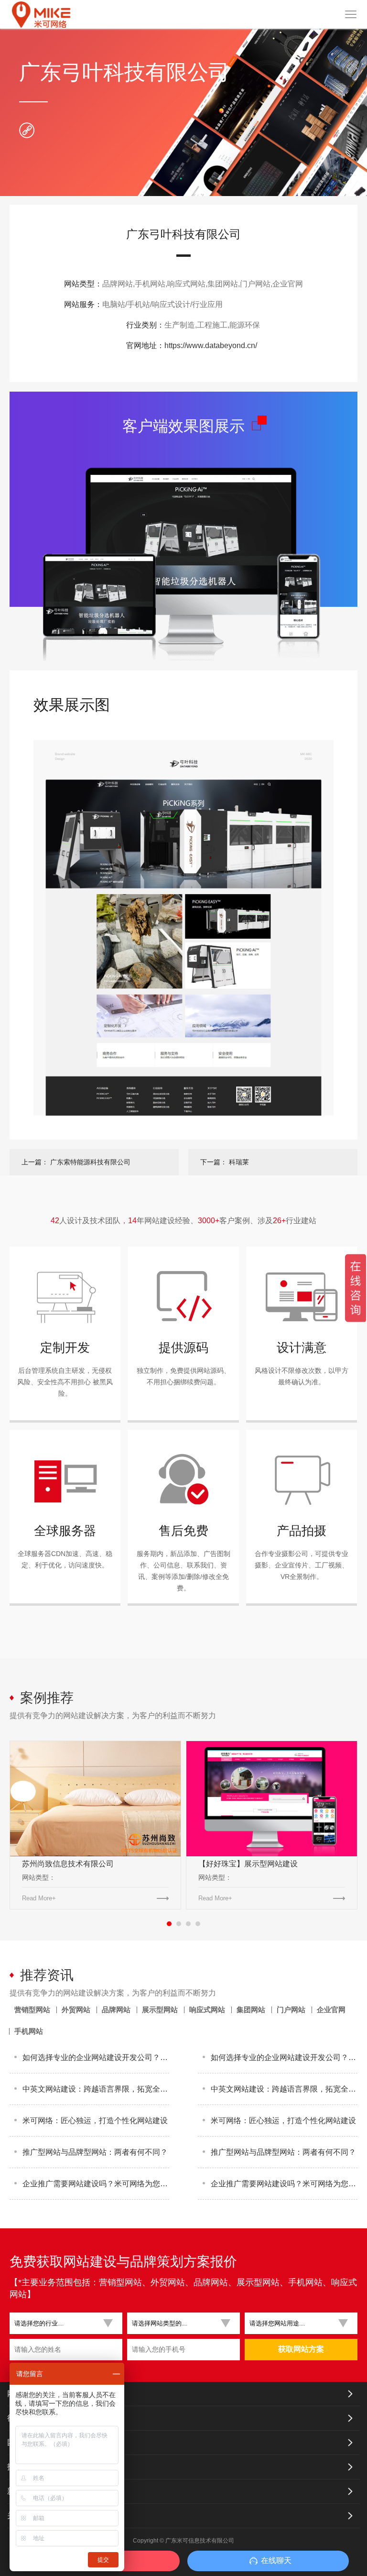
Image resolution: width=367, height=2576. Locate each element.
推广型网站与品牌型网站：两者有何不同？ (95, 2152)
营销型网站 (32, 2010)
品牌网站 (116, 2010)
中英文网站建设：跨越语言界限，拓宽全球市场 (96, 2089)
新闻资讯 (22, 2491)
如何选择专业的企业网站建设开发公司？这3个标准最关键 (96, 2057)
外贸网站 (76, 2010)
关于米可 (22, 2516)
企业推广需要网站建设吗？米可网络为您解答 (96, 2184)
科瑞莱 (239, 1162)
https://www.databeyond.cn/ (211, 345)
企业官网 (331, 2010)
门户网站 (291, 2010)
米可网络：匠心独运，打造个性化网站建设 (95, 2121)
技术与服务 (26, 2467)
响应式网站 (207, 2010)
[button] (62, 2323)
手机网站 (29, 2031)
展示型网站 (160, 2010)
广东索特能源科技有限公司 (90, 1162)
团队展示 (22, 2442)
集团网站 (251, 2010)
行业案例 (22, 2418)
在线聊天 (276, 2560)
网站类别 (22, 2394)
